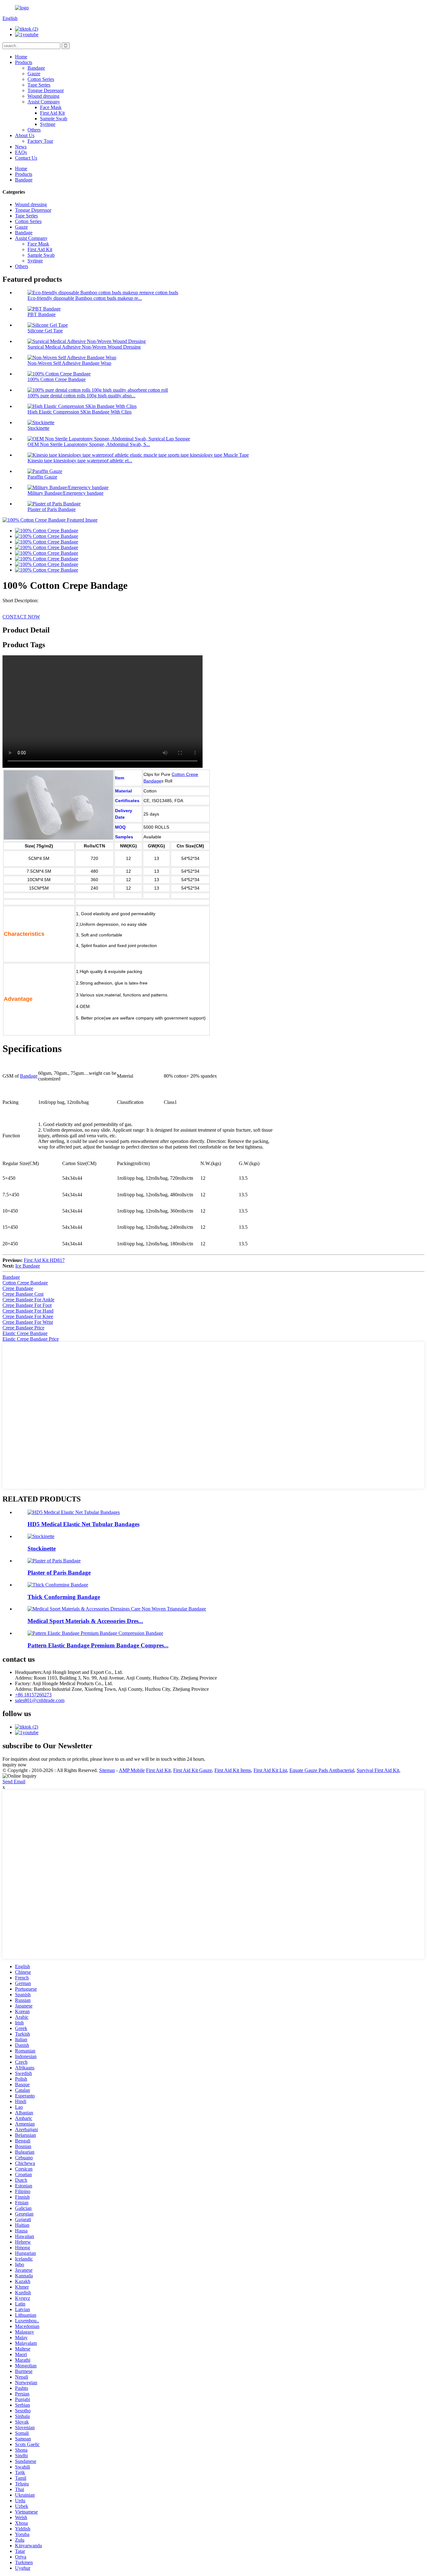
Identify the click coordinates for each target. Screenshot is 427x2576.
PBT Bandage (42, 314)
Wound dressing (43, 96)
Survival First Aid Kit (378, 1770)
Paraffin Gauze (42, 477)
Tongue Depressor (46, 90)
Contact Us (26, 158)
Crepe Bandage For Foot (27, 1305)
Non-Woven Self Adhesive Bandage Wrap (69, 363)
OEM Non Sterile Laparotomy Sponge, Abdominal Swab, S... (89, 444)
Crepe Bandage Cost (23, 1294)
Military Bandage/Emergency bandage (65, 493)
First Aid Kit (52, 113)
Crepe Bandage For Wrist (28, 1322)
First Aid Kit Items (233, 1770)
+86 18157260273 (33, 1695)
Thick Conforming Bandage (64, 1597)
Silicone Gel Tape (45, 331)
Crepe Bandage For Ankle (28, 1300)
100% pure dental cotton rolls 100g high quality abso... (81, 396)
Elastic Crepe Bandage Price (31, 1339)
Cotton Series (41, 79)
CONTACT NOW (21, 617)
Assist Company (44, 102)
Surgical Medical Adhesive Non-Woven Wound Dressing (84, 347)
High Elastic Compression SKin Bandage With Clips (80, 412)
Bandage (36, 68)
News (21, 147)
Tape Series (39, 85)
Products (24, 62)
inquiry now (15, 1765)
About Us (25, 135)
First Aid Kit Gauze (193, 1770)
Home (21, 57)
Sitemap (107, 1770)
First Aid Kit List (270, 1770)
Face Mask (51, 107)
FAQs (21, 152)
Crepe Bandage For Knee (28, 1316)
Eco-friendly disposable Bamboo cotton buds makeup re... (85, 298)
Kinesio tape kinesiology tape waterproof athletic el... (80, 461)
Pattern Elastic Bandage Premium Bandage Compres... (98, 1645)
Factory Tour (40, 141)
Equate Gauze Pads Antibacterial (322, 1770)
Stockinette (38, 428)
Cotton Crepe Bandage (25, 1283)
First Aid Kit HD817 (44, 1260)
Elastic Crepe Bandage (25, 1333)
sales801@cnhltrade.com (40, 1700)
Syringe (48, 124)
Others (34, 130)
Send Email (14, 1782)
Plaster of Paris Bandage (52, 509)
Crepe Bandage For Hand (28, 1311)
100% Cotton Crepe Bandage (57, 379)
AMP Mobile (132, 1770)
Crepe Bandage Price (23, 1328)
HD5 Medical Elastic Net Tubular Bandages (83, 1524)
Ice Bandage (28, 1266)
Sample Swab (54, 119)
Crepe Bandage (18, 1288)
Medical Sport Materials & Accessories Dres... (85, 1621)
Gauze (34, 74)
